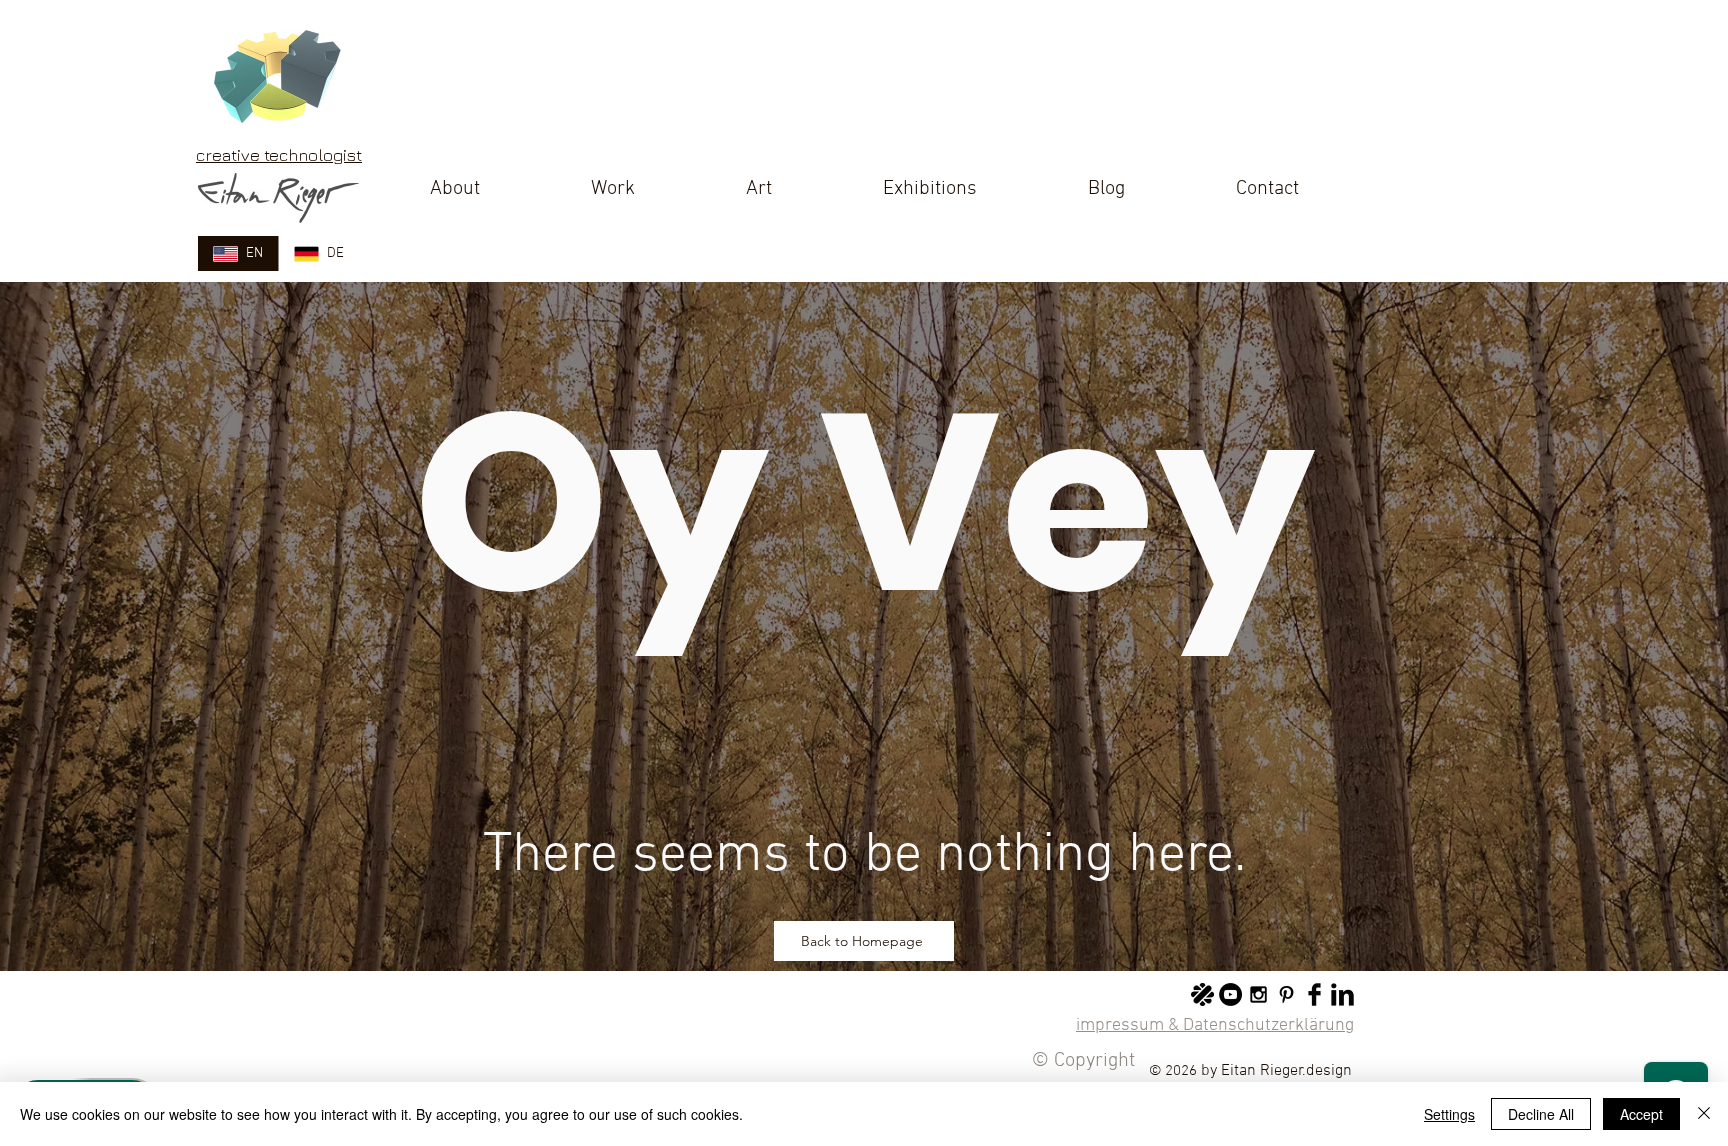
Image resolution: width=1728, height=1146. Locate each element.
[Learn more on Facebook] (1314, 994)
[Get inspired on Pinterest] (1286, 994)
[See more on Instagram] (1258, 994)
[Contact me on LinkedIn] (1342, 994)
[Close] (1704, 1114)
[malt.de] (1202, 994)
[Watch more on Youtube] (1230, 994)
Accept (1641, 1114)
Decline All (1541, 1114)
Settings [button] (1449, 1114)
